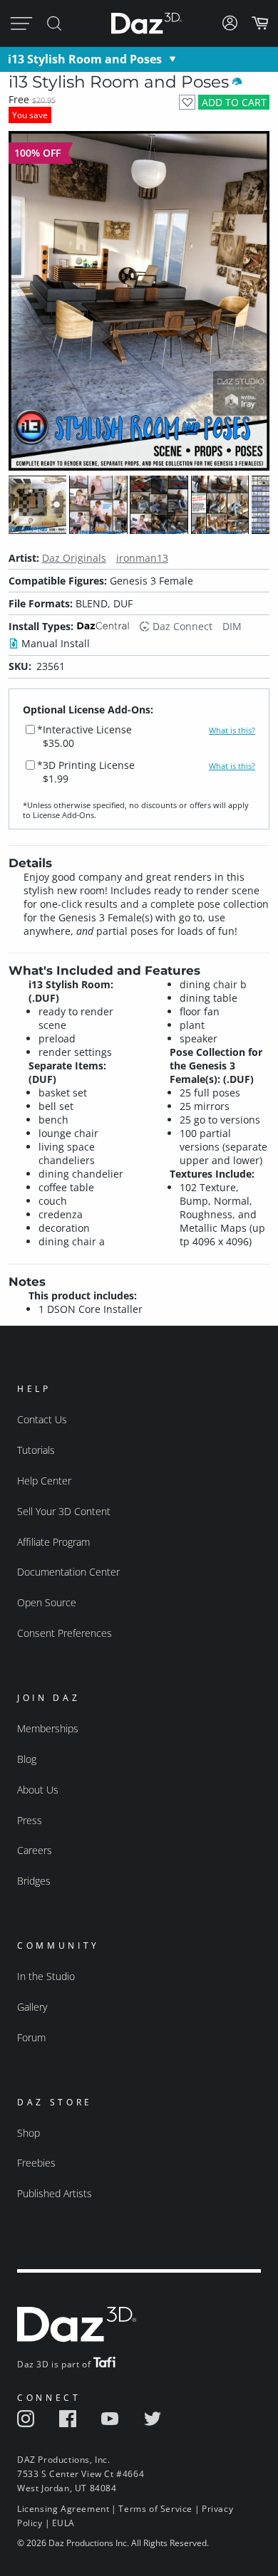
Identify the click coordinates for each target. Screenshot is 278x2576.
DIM (232, 626)
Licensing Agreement (63, 2509)
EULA (63, 2523)
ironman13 (142, 558)
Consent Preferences (65, 1633)
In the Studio (46, 1976)
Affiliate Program (53, 1542)
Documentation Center (68, 1572)
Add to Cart (234, 102)
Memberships (48, 1728)
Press (30, 1820)
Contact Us (42, 1419)
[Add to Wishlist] (187, 102)
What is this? (232, 731)
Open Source (47, 1602)
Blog (27, 1759)
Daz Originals (74, 558)
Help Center (44, 1481)
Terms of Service (155, 2509)
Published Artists (55, 2193)
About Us (38, 1790)
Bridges (34, 1881)
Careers (35, 1850)
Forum (31, 2037)
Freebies (36, 2163)
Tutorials (36, 1450)
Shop (29, 2133)
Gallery (32, 2007)
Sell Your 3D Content (64, 1511)
